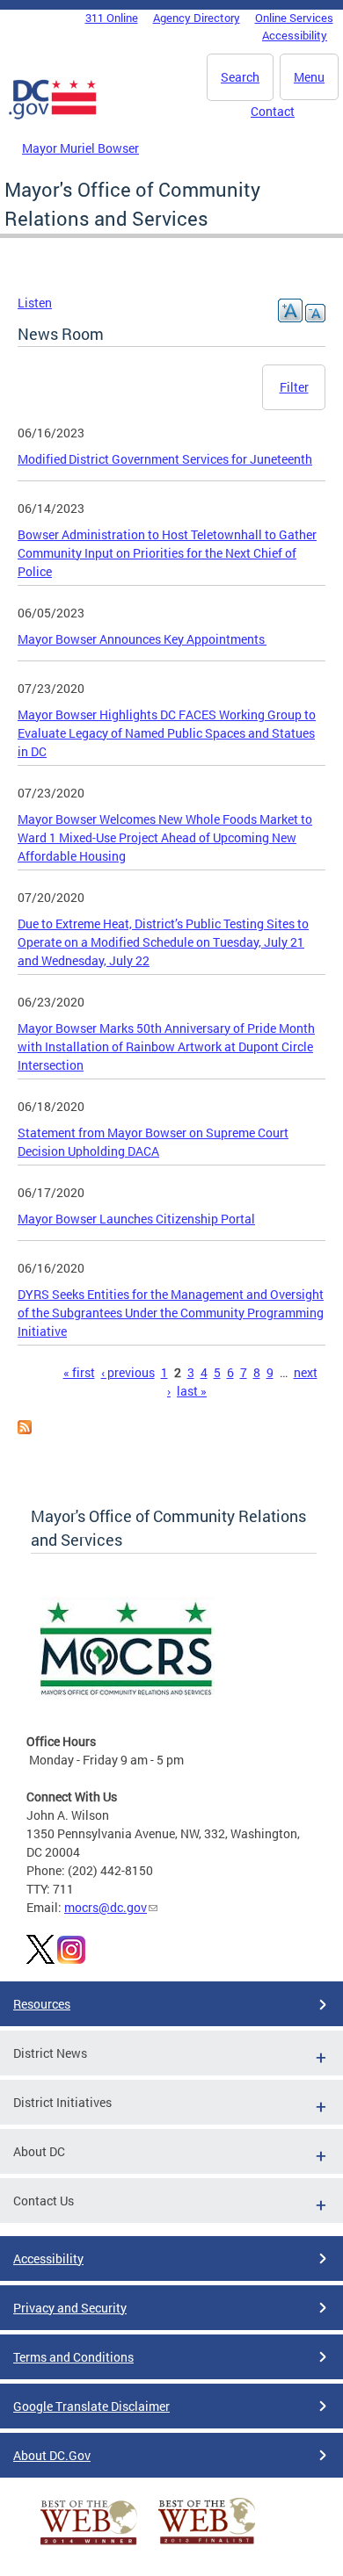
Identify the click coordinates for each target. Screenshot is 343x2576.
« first (79, 1372)
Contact (273, 111)
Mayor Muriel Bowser (80, 148)
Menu (309, 77)
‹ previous (128, 1372)
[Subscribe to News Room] (25, 1429)
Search (240, 77)
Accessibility (295, 35)
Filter (294, 387)
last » (192, 1391)
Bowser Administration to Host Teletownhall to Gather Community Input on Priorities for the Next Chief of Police (167, 553)
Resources (42, 2004)
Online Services (294, 18)
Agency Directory (197, 18)
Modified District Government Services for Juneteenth (165, 459)
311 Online (112, 18)
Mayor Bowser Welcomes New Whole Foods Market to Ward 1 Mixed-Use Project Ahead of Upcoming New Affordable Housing (165, 837)
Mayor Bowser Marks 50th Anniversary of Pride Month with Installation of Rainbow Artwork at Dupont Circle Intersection (166, 1046)
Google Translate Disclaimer (91, 2406)
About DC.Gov (52, 2455)
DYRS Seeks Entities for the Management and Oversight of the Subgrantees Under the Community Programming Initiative (171, 1313)
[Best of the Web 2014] (89, 2545)
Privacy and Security (70, 2308)
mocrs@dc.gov (106, 1907)
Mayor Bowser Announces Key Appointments (142, 639)
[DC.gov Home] (53, 116)
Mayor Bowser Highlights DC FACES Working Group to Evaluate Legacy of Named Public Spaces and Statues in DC (167, 733)
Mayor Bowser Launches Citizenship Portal (136, 1219)
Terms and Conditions (73, 2357)
